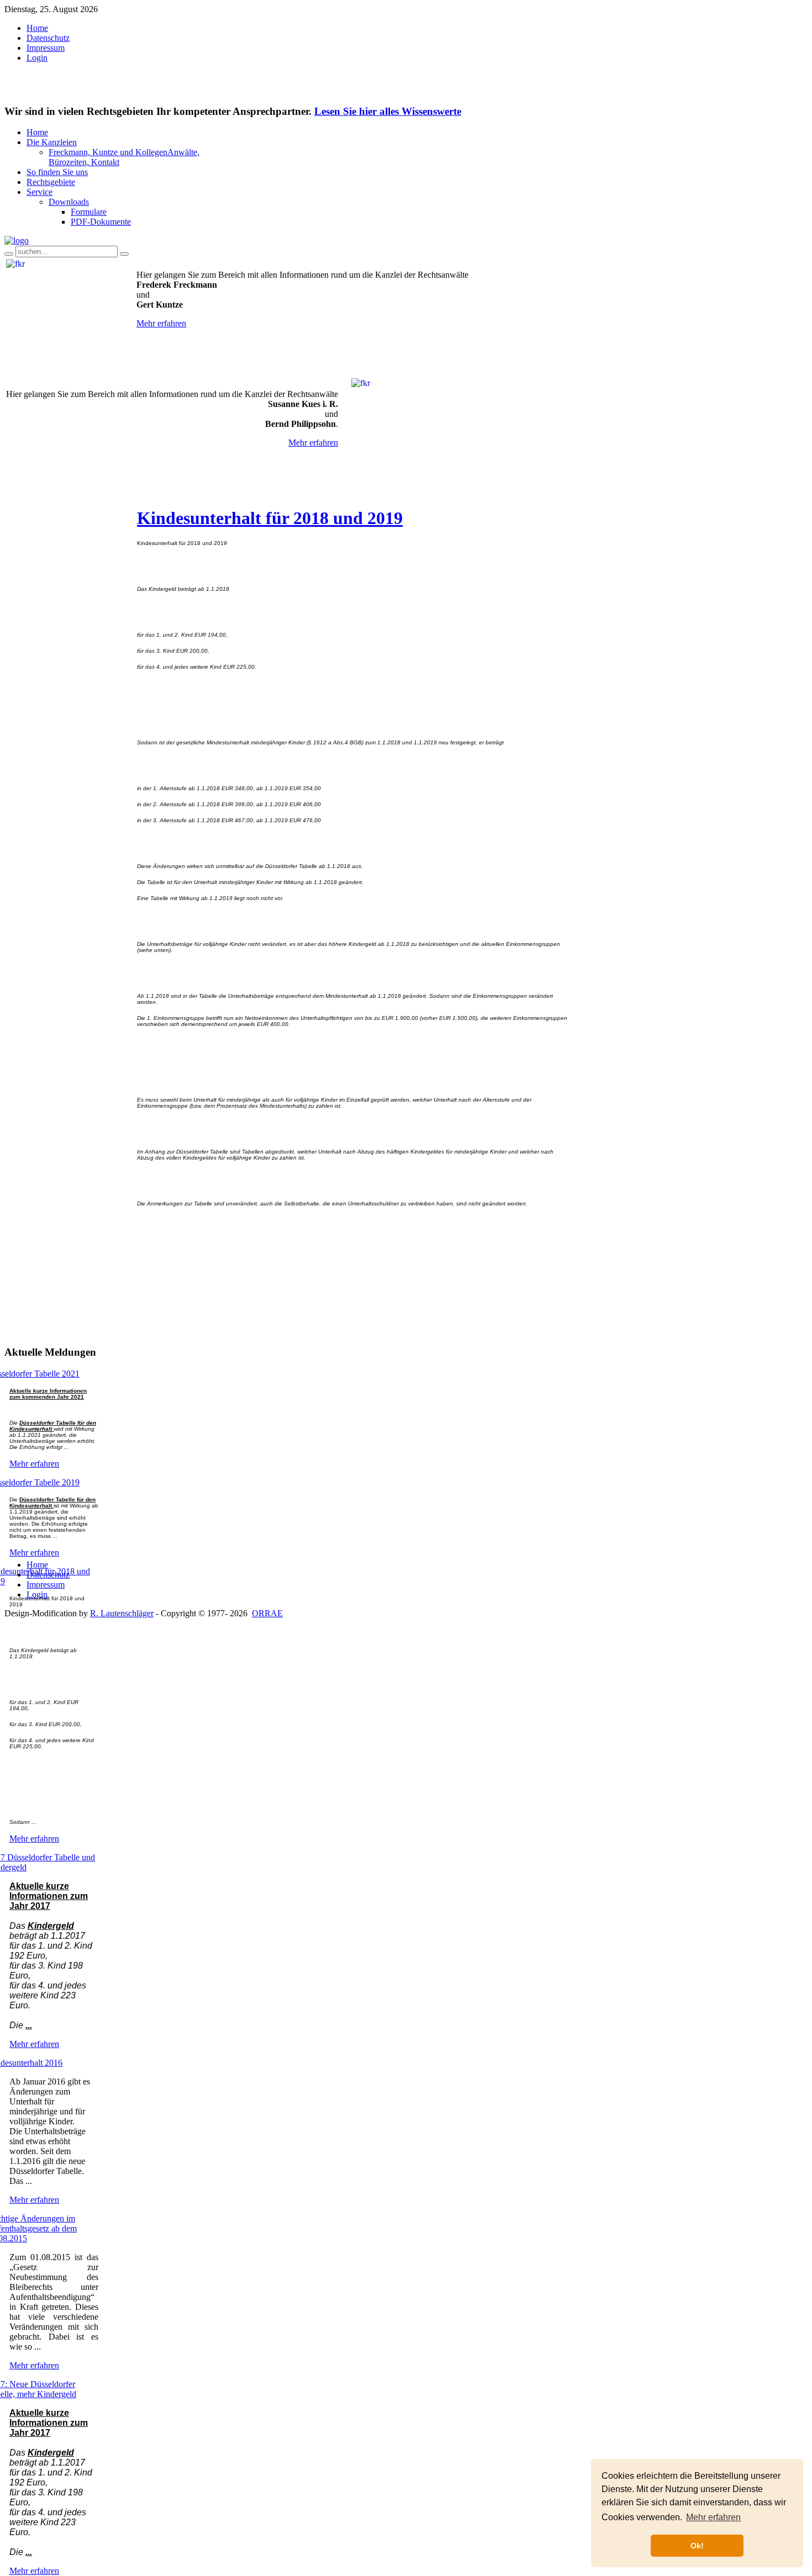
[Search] (9, 254)
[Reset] (124, 254)
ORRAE (267, 1613)
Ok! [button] (697, 2546)
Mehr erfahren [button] (713, 2517)
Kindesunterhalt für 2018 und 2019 (270, 518)
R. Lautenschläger (122, 1613)
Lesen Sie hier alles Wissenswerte (388, 111)
